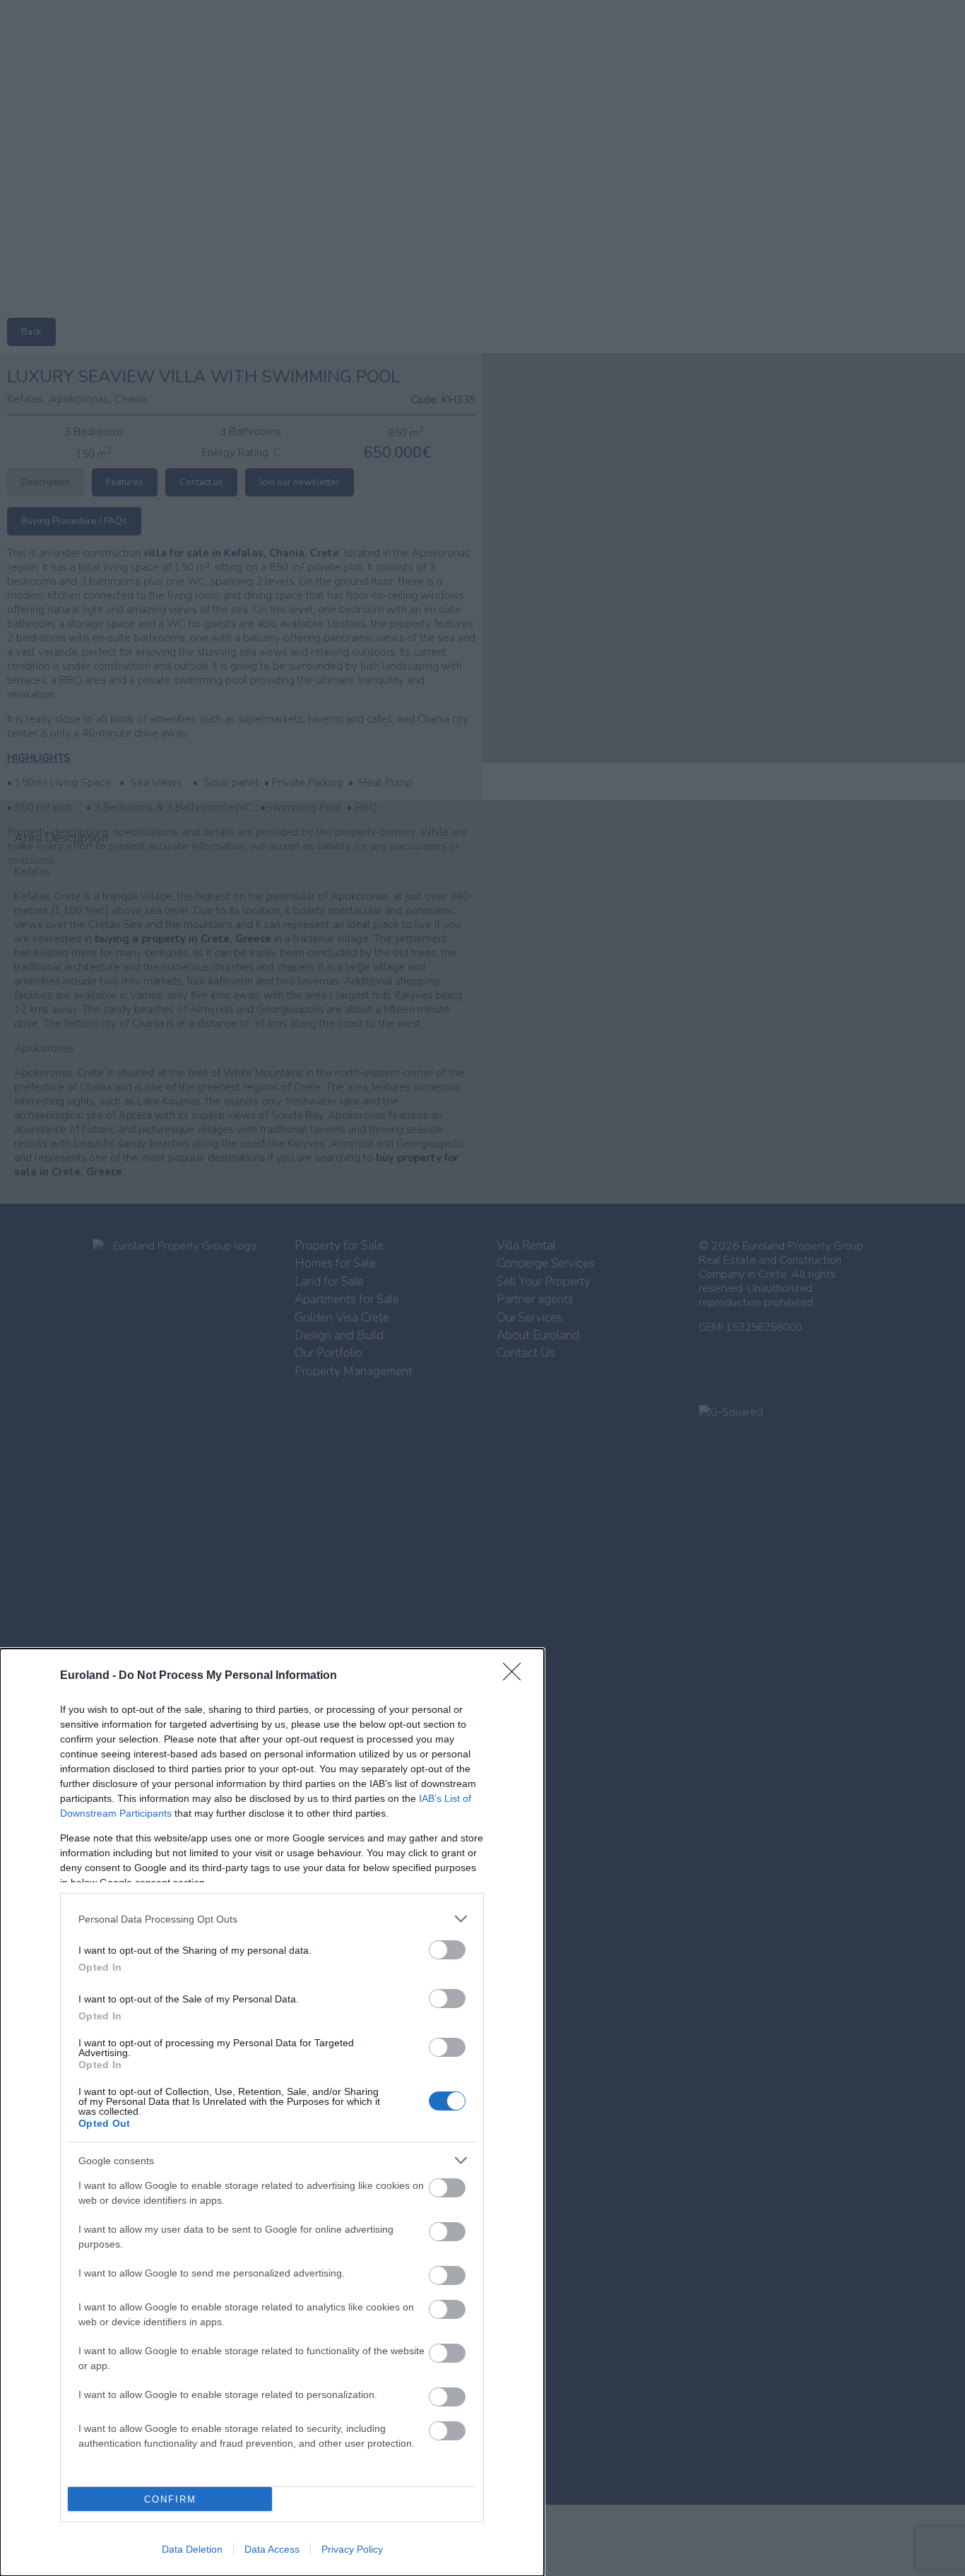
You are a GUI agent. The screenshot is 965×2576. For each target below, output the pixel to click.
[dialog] (272, 2112)
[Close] (516, 1676)
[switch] (447, 1950)
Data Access (272, 2549)
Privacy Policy (352, 2549)
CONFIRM (170, 2499)
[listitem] (272, 1919)
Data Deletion (192, 2549)
